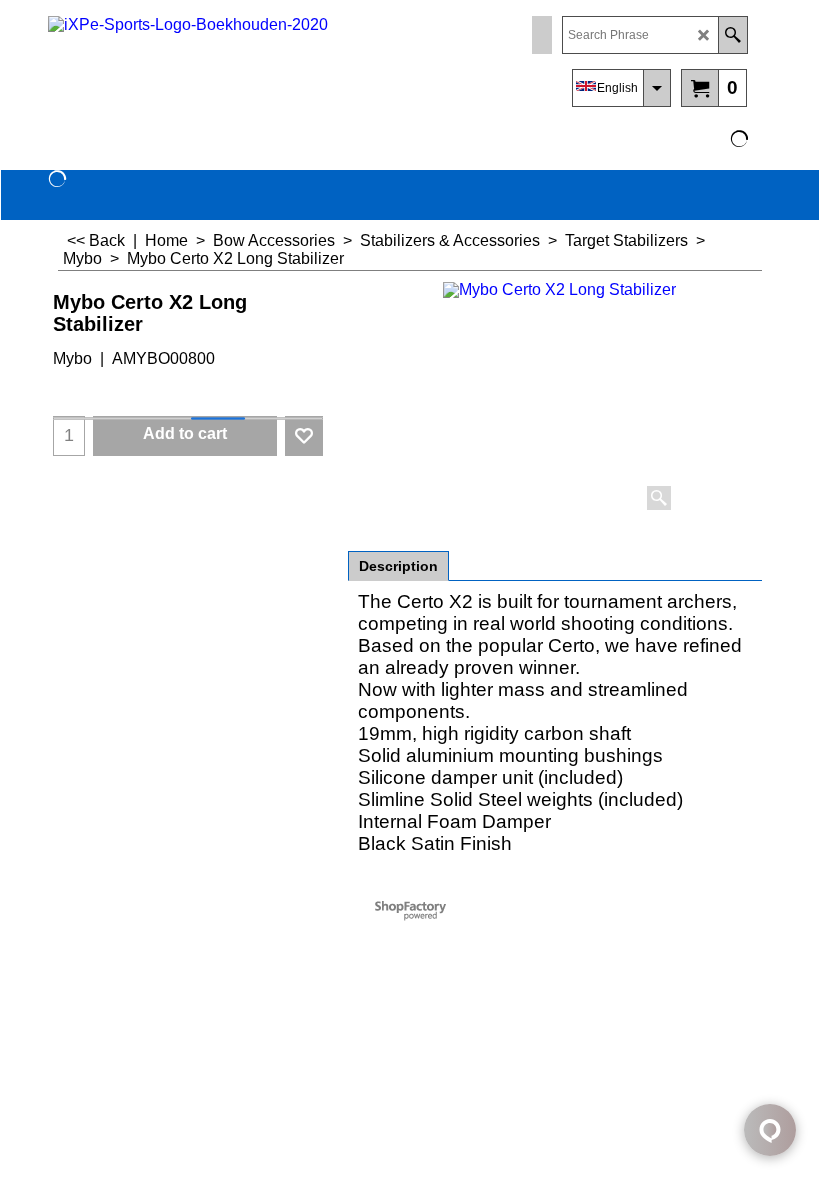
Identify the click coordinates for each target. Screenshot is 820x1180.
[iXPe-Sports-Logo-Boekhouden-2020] (223, 65)
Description (398, 566)
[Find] (732, 35)
